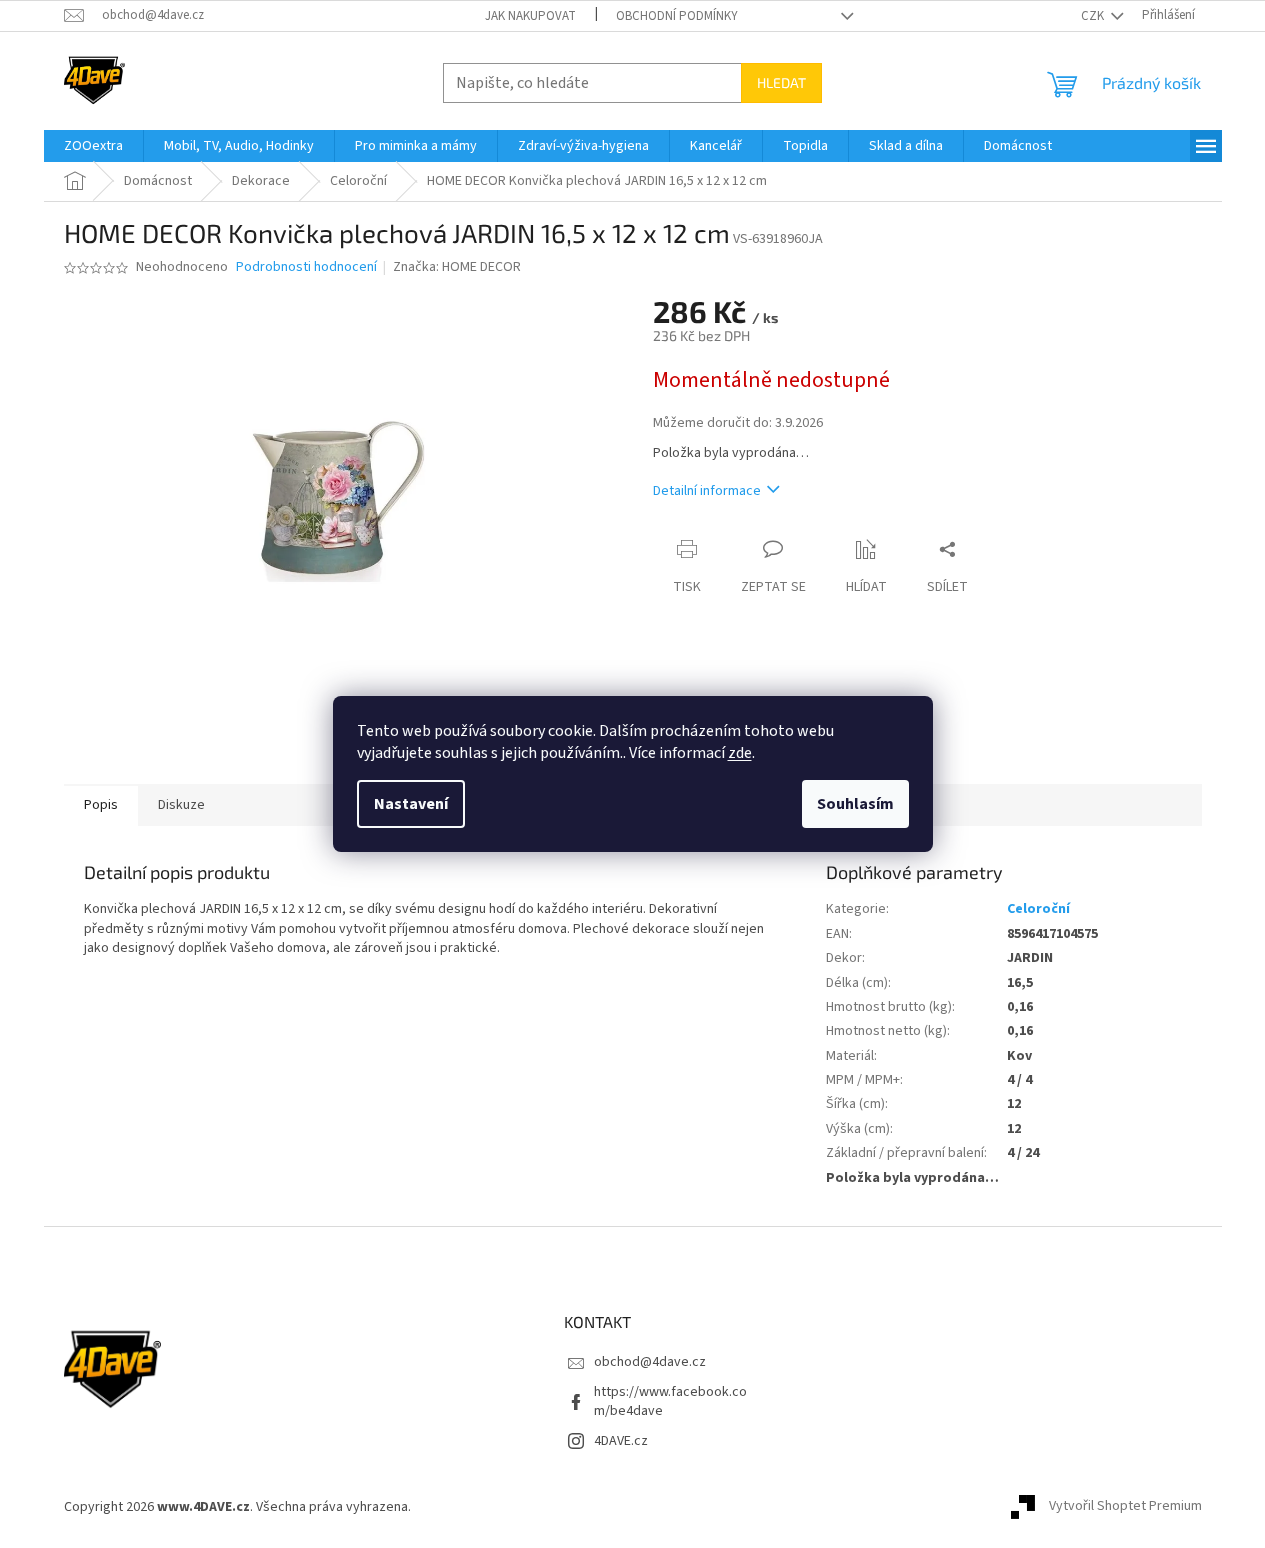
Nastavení (411, 804)
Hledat (781, 82)
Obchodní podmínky (677, 16)
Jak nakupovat (530, 16)
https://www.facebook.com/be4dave (670, 1401)
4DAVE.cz (621, 1441)
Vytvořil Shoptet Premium (1125, 1507)
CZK (1094, 16)
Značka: (457, 267)
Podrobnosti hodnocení (306, 267)
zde (740, 753)
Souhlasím (855, 804)
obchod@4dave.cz (650, 1362)
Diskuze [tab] (181, 805)
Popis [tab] (101, 805)
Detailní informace (707, 491)
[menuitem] (93, 146)
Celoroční (1038, 909)
